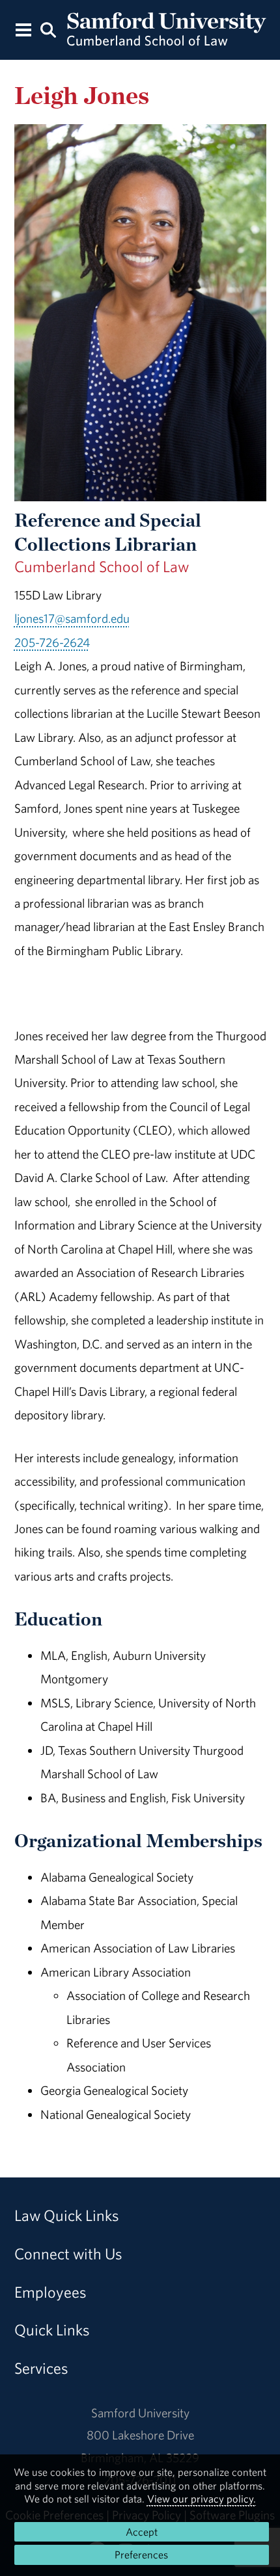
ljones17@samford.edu (72, 618)
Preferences (141, 2555)
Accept (142, 2532)
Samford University (140, 2413)
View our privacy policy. (202, 2499)
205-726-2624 (52, 642)
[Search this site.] (49, 29)
